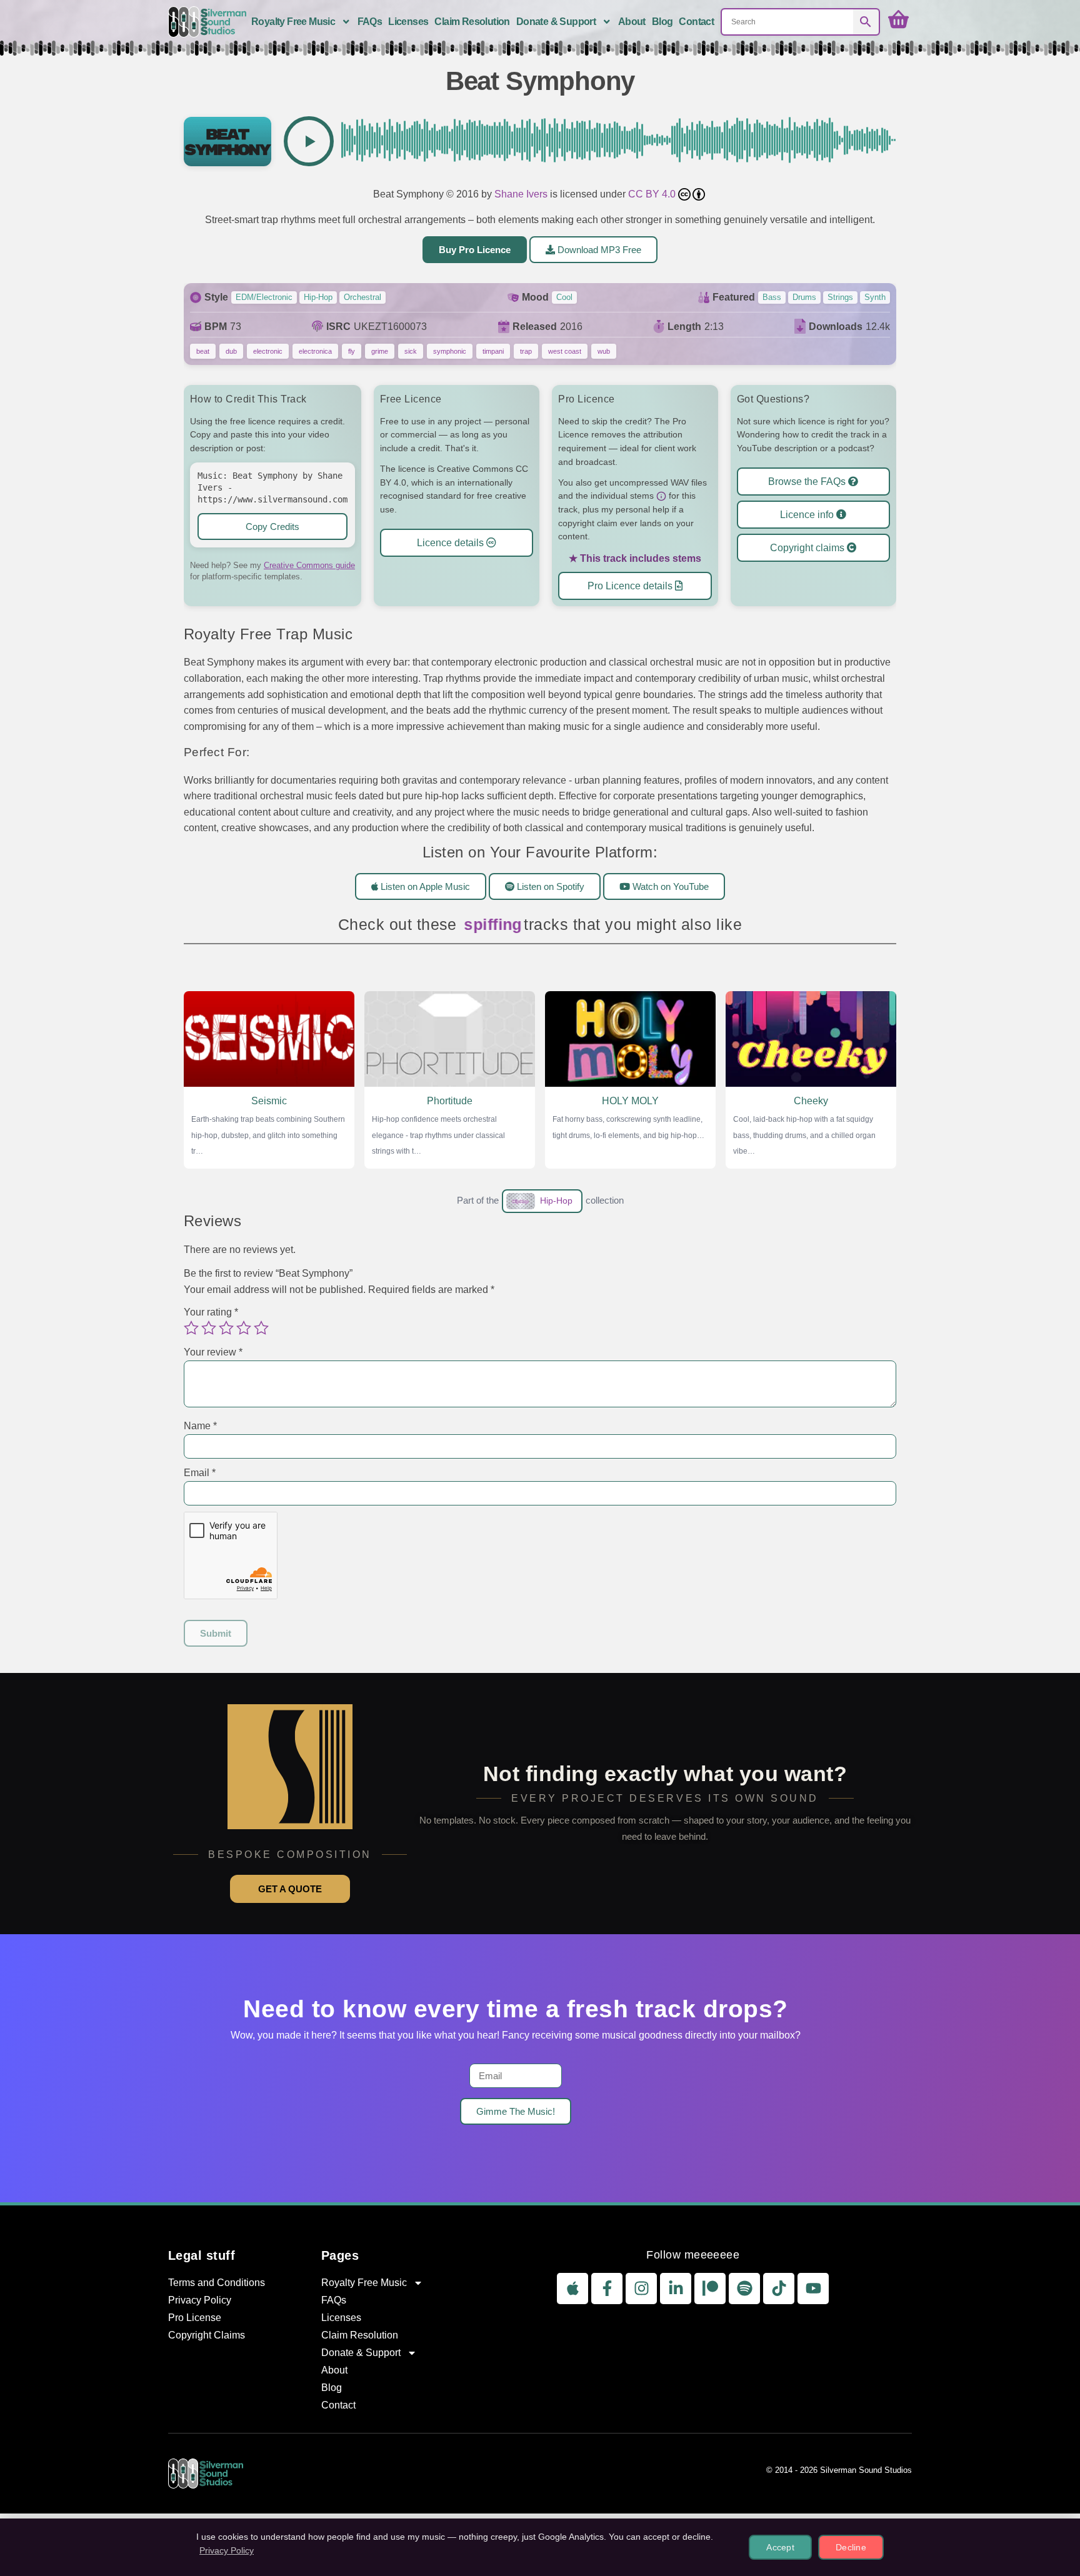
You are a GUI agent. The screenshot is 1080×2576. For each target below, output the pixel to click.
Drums (804, 297)
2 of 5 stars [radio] (209, 1327)
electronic (268, 351)
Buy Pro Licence (475, 250)
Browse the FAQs (808, 482)
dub (231, 351)
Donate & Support (556, 22)
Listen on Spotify (549, 886)
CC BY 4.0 (653, 194)
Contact (696, 22)
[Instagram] (641, 2289)
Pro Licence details (631, 586)
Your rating (211, 1312)
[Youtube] (813, 2289)
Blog (662, 22)
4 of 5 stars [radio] (244, 1327)
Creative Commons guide (309, 565)
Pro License (195, 2318)
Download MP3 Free (598, 250)
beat (203, 351)
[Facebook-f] (607, 2289)
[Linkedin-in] (676, 2289)
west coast (565, 351)
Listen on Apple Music (424, 886)
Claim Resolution (472, 22)
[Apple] (572, 2289)
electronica (315, 351)
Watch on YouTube (669, 886)
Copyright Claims (207, 2335)
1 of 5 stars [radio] (191, 1327)
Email (200, 1473)
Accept (780, 2547)
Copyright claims (808, 548)
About (632, 22)
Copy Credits (272, 527)
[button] (309, 141)
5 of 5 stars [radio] (261, 1327)
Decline (851, 2547)
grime (380, 351)
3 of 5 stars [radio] (226, 1327)
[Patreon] (710, 2289)
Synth (875, 297)
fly (352, 351)
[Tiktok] (779, 2289)
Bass (772, 297)
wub (604, 351)
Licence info (808, 515)
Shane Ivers (521, 194)
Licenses (408, 22)
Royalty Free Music (293, 22)
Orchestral (362, 297)
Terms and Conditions (217, 2283)
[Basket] (898, 20)
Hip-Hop (318, 297)
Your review (213, 1352)
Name (200, 1426)
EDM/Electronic (264, 297)
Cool (564, 297)
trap (526, 351)
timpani (493, 351)
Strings (840, 297)
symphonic (450, 351)
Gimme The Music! (516, 2111)
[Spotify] (744, 2289)
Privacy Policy (200, 2300)
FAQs (370, 22)
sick (411, 351)
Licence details (452, 543)
